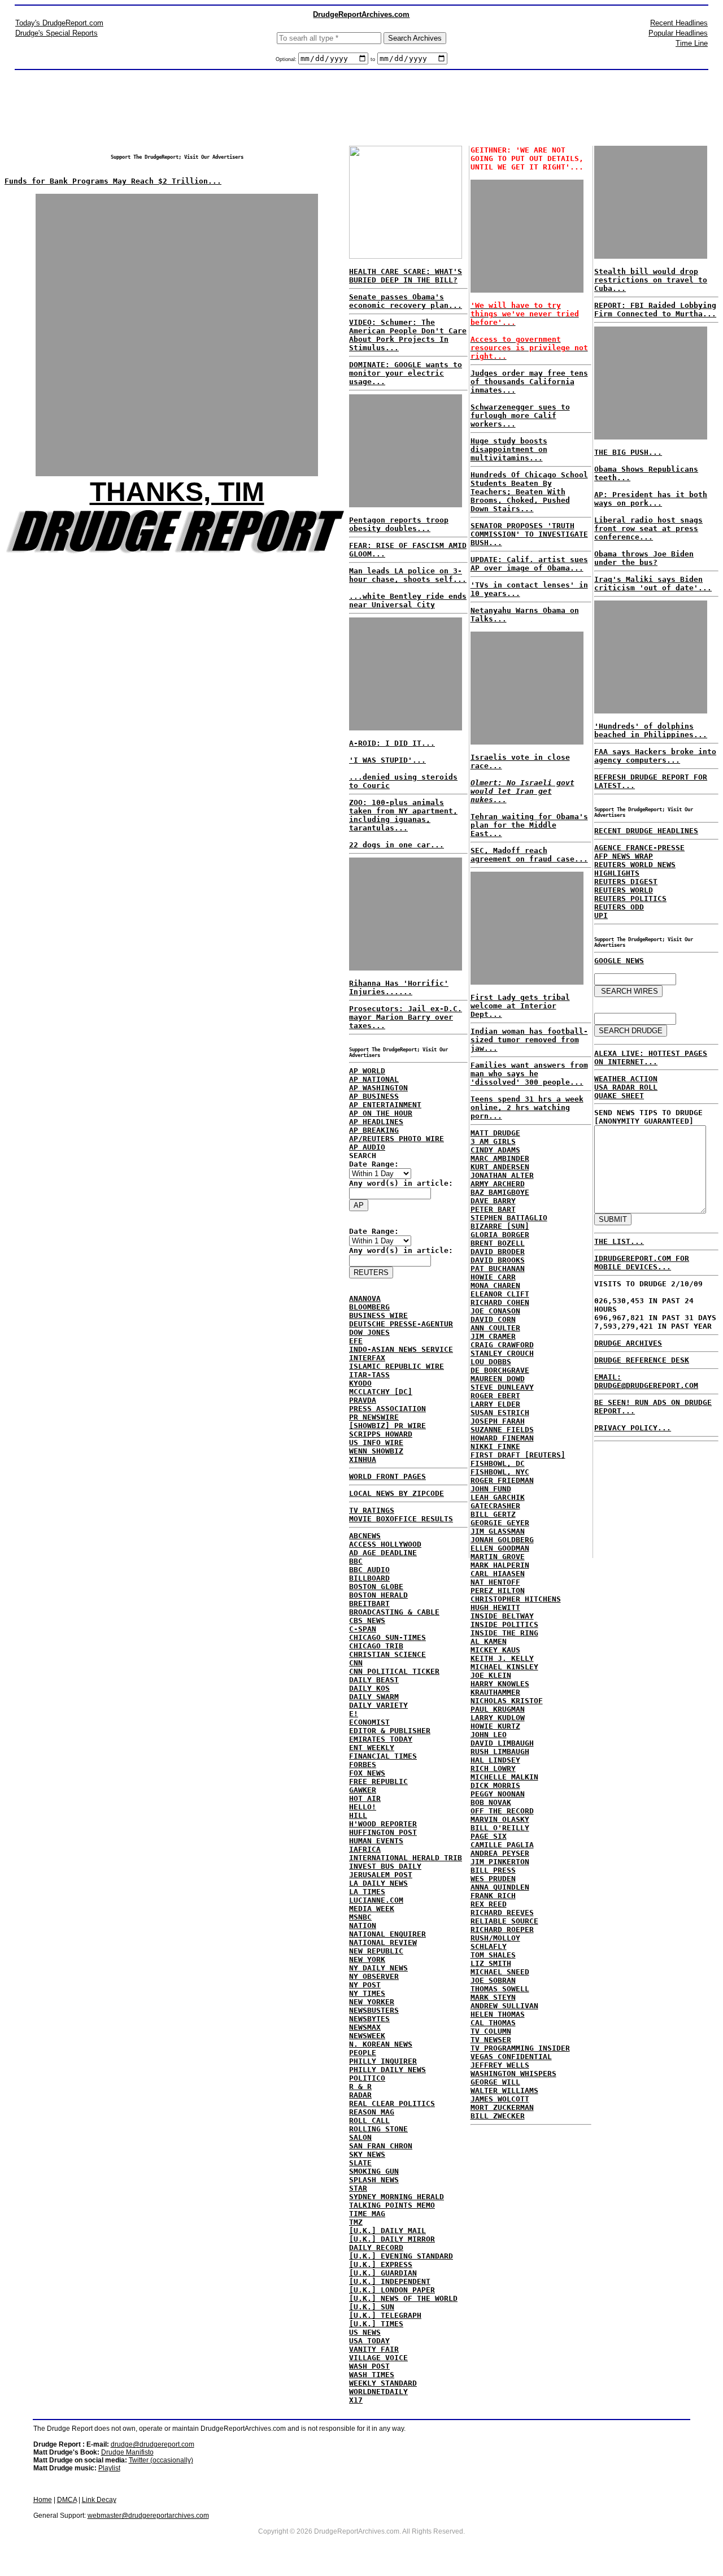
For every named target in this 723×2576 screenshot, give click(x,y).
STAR (358, 2188)
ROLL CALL (369, 2120)
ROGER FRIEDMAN (502, 1480)
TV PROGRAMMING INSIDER (520, 2048)
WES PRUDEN (493, 1879)
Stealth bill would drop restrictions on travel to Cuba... (651, 280)
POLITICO (367, 2078)
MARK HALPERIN (500, 1565)
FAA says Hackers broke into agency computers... (655, 756)
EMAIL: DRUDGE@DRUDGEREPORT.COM (646, 1381)
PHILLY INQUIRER (383, 2061)
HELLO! (363, 1807)
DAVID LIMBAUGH (502, 1743)
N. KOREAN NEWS (381, 2044)
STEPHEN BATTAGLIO (509, 1218)
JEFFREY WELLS (500, 2065)
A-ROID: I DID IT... (392, 743)
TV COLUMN (491, 2031)
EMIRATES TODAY (381, 1739)
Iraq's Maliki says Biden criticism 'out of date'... (653, 584)
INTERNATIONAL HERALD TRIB (406, 1858)
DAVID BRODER (498, 1252)
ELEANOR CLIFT (500, 1294)
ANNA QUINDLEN (500, 1887)
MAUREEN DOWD (498, 1379)
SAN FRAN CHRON (381, 2146)
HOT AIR (365, 1798)
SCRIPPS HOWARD (381, 1434)
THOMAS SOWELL (500, 1989)
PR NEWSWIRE (374, 1417)
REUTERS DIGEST (626, 882)
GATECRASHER (495, 1506)
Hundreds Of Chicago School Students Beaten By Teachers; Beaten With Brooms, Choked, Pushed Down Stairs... (529, 492)
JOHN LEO (489, 1735)
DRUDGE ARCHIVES (628, 1343)
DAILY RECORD (376, 2248)
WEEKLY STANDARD (383, 2383)
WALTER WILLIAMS (504, 2090)
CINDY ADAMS (495, 1150)
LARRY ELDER (495, 1404)
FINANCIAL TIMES (383, 1756)
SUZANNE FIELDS (502, 1430)
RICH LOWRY (493, 1768)
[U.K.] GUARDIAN (383, 2273)
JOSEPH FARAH (498, 1421)
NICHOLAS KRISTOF (507, 1701)
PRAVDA (363, 1400)
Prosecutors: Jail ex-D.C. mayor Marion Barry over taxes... (406, 1017)
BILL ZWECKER (498, 2116)
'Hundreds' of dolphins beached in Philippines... (651, 730)
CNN (356, 1663)
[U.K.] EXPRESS (381, 2264)
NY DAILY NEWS (378, 1968)
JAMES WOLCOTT (500, 2099)
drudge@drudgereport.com (153, 2444)
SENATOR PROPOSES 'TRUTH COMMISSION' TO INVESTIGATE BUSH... (529, 534)
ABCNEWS (365, 1536)
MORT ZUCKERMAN (502, 2107)
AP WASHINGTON (378, 1088)
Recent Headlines (679, 23)
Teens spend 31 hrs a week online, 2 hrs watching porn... (527, 1108)
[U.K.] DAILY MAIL (387, 2231)
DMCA (67, 2500)
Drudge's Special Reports (56, 33)
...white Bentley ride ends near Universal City (408, 601)
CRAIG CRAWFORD (502, 1345)
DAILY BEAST (374, 1680)
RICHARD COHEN (500, 1302)
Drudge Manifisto (127, 2452)
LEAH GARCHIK (498, 1497)
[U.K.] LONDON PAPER (392, 2290)
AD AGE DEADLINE (383, 1553)
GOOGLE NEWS (619, 961)
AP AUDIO (367, 1147)
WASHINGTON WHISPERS (513, 2074)
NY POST (365, 1985)
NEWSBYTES (369, 2019)
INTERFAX (367, 1358)
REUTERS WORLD (624, 890)
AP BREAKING (374, 1130)
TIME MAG (367, 2214)
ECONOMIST (369, 1722)
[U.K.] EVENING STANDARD (401, 2256)
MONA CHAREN (495, 1285)
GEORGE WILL (495, 2082)
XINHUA (363, 1459)
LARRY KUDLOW (498, 1718)
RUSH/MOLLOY (495, 1938)
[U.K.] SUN (372, 2307)
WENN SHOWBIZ (376, 1451)
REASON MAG (372, 2112)
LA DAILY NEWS (378, 1883)
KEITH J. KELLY (502, 1658)
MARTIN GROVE (498, 1557)
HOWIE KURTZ (495, 1726)
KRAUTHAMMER (495, 1692)
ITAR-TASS (369, 1375)
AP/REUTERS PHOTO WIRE (397, 1139)
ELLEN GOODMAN (500, 1548)
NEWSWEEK (367, 2036)
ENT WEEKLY (372, 1748)
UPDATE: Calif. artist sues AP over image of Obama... (529, 564)
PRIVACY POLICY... (633, 1428)
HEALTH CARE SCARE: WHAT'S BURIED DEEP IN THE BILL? (406, 276)
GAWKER (363, 1790)
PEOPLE (363, 2053)
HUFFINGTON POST (383, 1832)
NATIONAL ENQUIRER (387, 1934)
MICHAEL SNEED (500, 1972)
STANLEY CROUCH (502, 1353)
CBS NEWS (367, 1620)
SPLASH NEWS (374, 2180)
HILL (358, 1815)
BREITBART (369, 1604)
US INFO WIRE (376, 1443)
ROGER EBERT (495, 1396)
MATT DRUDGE (495, 1133)
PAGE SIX (489, 1836)
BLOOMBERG (369, 1307)
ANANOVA (365, 1298)
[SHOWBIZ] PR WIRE (387, 1426)
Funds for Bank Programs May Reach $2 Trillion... (113, 181)
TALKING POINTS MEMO (392, 2205)
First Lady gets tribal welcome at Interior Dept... (520, 1006)
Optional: (287, 59)
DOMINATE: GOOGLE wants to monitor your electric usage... (406, 373)
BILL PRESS (493, 1870)
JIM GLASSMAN (498, 1531)
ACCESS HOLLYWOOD (385, 1544)
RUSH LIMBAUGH (500, 1752)
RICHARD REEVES (502, 1913)
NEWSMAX (365, 2027)
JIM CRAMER (493, 1336)
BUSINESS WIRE (378, 1315)
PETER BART (493, 1209)
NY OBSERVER (374, 1976)
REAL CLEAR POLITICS (392, 2103)
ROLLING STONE (378, 2129)
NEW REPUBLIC (376, 1951)
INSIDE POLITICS (504, 1624)
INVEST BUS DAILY (385, 1866)
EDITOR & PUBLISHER (390, 1731)
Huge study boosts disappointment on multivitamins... (509, 449)
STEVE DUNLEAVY (502, 1387)
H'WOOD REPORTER (383, 1824)
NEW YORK (367, 1959)
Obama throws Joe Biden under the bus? (644, 558)
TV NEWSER (491, 2040)
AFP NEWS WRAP (624, 856)
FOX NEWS (367, 1773)
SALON (360, 2137)
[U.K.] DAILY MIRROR (392, 2239)
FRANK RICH (493, 1896)
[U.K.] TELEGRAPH (385, 2315)
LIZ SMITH (491, 1963)
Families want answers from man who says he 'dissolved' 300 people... (529, 1074)
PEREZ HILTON (498, 1591)
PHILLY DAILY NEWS (387, 2070)
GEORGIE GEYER (500, 1523)
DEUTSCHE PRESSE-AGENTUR (401, 1324)
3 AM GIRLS (493, 1141)
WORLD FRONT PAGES (387, 1476)
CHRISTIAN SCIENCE (387, 1654)
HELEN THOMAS (498, 2014)
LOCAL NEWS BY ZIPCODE (397, 1493)
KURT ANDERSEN (500, 1167)
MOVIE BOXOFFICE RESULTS (401, 1519)
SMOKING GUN (374, 2171)
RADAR (360, 2095)
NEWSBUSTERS (374, 2010)
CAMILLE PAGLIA (502, 1845)
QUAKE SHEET (619, 1096)
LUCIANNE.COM (376, 1900)
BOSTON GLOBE (376, 1587)
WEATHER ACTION (626, 1079)
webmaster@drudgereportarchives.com (148, 2516)
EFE (356, 1341)
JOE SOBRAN (493, 1980)
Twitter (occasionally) (161, 2460)
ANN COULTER (495, 1328)
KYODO (360, 1383)
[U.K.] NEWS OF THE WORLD (403, 2298)
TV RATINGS (372, 1510)
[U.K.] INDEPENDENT (390, 2281)
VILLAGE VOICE (378, 2358)
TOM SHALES (493, 1955)
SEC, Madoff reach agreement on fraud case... (529, 855)
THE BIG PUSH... (628, 452)
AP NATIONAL (374, 1079)
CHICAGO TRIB (376, 1646)
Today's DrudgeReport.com (59, 23)
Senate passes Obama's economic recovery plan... (406, 301)
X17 (356, 2400)
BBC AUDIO (369, 1570)
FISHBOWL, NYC (500, 1472)
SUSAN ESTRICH (500, 1413)
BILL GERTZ (493, 1514)
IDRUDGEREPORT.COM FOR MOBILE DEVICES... (642, 1263)
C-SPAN (363, 1629)
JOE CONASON (495, 1311)
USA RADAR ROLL (626, 1087)
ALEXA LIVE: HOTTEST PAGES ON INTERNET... (651, 1058)
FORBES (363, 1765)
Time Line (692, 43)
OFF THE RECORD (502, 1811)
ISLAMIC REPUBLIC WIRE (397, 1366)
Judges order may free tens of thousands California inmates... (529, 382)
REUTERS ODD (619, 907)
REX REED (489, 1904)
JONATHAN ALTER (502, 1175)
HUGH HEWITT (495, 1607)
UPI (601, 915)
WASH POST (369, 2366)
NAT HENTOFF (495, 1582)
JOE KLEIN (491, 1675)
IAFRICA (365, 1849)
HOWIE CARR (493, 1277)
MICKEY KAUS (495, 1650)
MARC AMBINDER (500, 1158)
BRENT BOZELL (498, 1243)
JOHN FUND (491, 1489)
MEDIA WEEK (372, 1909)
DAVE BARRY (493, 1201)
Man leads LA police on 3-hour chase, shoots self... (408, 575)
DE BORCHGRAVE (500, 1370)
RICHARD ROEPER (502, 1929)
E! (354, 1714)
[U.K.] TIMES (376, 2324)
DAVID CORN (493, 1319)
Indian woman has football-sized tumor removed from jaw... (529, 1040)
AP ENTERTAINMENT (385, 1105)
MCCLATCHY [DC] (381, 1392)
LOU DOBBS (491, 1362)
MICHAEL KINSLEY (504, 1667)
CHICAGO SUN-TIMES (387, 1637)
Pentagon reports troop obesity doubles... (399, 524)
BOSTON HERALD (378, 1595)
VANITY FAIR (374, 2349)
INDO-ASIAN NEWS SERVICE (401, 1349)
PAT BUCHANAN (498, 1269)
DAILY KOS (369, 1688)
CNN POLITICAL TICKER (394, 1671)
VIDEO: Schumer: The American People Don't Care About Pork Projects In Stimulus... (408, 335)
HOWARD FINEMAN (502, 1438)
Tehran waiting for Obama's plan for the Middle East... (529, 825)
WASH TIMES (372, 2375)
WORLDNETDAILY (378, 2392)
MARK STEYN (493, 1997)
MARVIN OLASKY (500, 1819)
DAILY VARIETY (378, 1705)
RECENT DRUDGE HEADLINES (646, 831)
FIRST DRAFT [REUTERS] (518, 1455)
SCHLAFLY (489, 1946)
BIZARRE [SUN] (500, 1226)
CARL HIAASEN (498, 1574)
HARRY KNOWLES (500, 1684)
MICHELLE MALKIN (504, 1777)
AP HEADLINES (376, 1122)
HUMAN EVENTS (376, 1841)
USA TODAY (369, 2341)
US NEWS (365, 2332)
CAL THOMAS (493, 2023)
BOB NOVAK (491, 1802)
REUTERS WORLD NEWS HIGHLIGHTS (635, 869)
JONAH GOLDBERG (502, 1540)
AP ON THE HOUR (381, 1113)
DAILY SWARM (374, 1697)
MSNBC (360, 1917)
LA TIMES (367, 1892)
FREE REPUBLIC (378, 1781)
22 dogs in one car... (397, 845)
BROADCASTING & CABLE (394, 1612)
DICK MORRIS (495, 1785)
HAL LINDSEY (495, 1760)
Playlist (109, 2468)
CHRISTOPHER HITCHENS (516, 1599)
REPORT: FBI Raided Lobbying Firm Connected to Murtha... (655, 310)
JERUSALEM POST (381, 1875)
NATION (363, 1926)
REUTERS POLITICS (630, 898)
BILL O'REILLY (500, 1828)
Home (43, 2500)
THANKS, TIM (177, 492)
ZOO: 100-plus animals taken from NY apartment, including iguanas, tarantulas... (403, 815)
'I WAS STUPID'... (387, 760)
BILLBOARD (369, 1578)
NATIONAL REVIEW (383, 1942)
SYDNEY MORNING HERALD (397, 2197)
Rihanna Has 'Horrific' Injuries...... (399, 987)
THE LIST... (619, 1241)
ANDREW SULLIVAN (504, 2006)
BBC (356, 1561)
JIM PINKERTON (500, 1862)
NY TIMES (367, 1993)
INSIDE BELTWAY (502, 1616)
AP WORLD (367, 1071)
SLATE (360, 2163)
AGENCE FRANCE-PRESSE (639, 848)
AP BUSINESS (374, 1096)
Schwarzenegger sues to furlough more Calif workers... (520, 415)
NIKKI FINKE (495, 1446)
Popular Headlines (678, 33)
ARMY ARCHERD (498, 1184)
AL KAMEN (489, 1641)
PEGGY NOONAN (498, 1794)
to (373, 59)
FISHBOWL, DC (498, 1463)
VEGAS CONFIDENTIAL (511, 2057)
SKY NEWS (367, 2154)
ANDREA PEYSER (500, 1853)
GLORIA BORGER (500, 1235)
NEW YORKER (372, 2002)
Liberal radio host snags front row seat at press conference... (648, 528)
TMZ (356, 2222)
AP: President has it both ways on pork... (651, 499)
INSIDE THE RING (504, 1633)
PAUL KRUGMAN (498, 1709)
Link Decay (99, 2500)
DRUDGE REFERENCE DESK (642, 1360)
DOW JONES (369, 1332)
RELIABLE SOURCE (504, 1921)
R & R (360, 2087)
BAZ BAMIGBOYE (500, 1192)
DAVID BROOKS (498, 1260)
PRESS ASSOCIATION (387, 1409)
